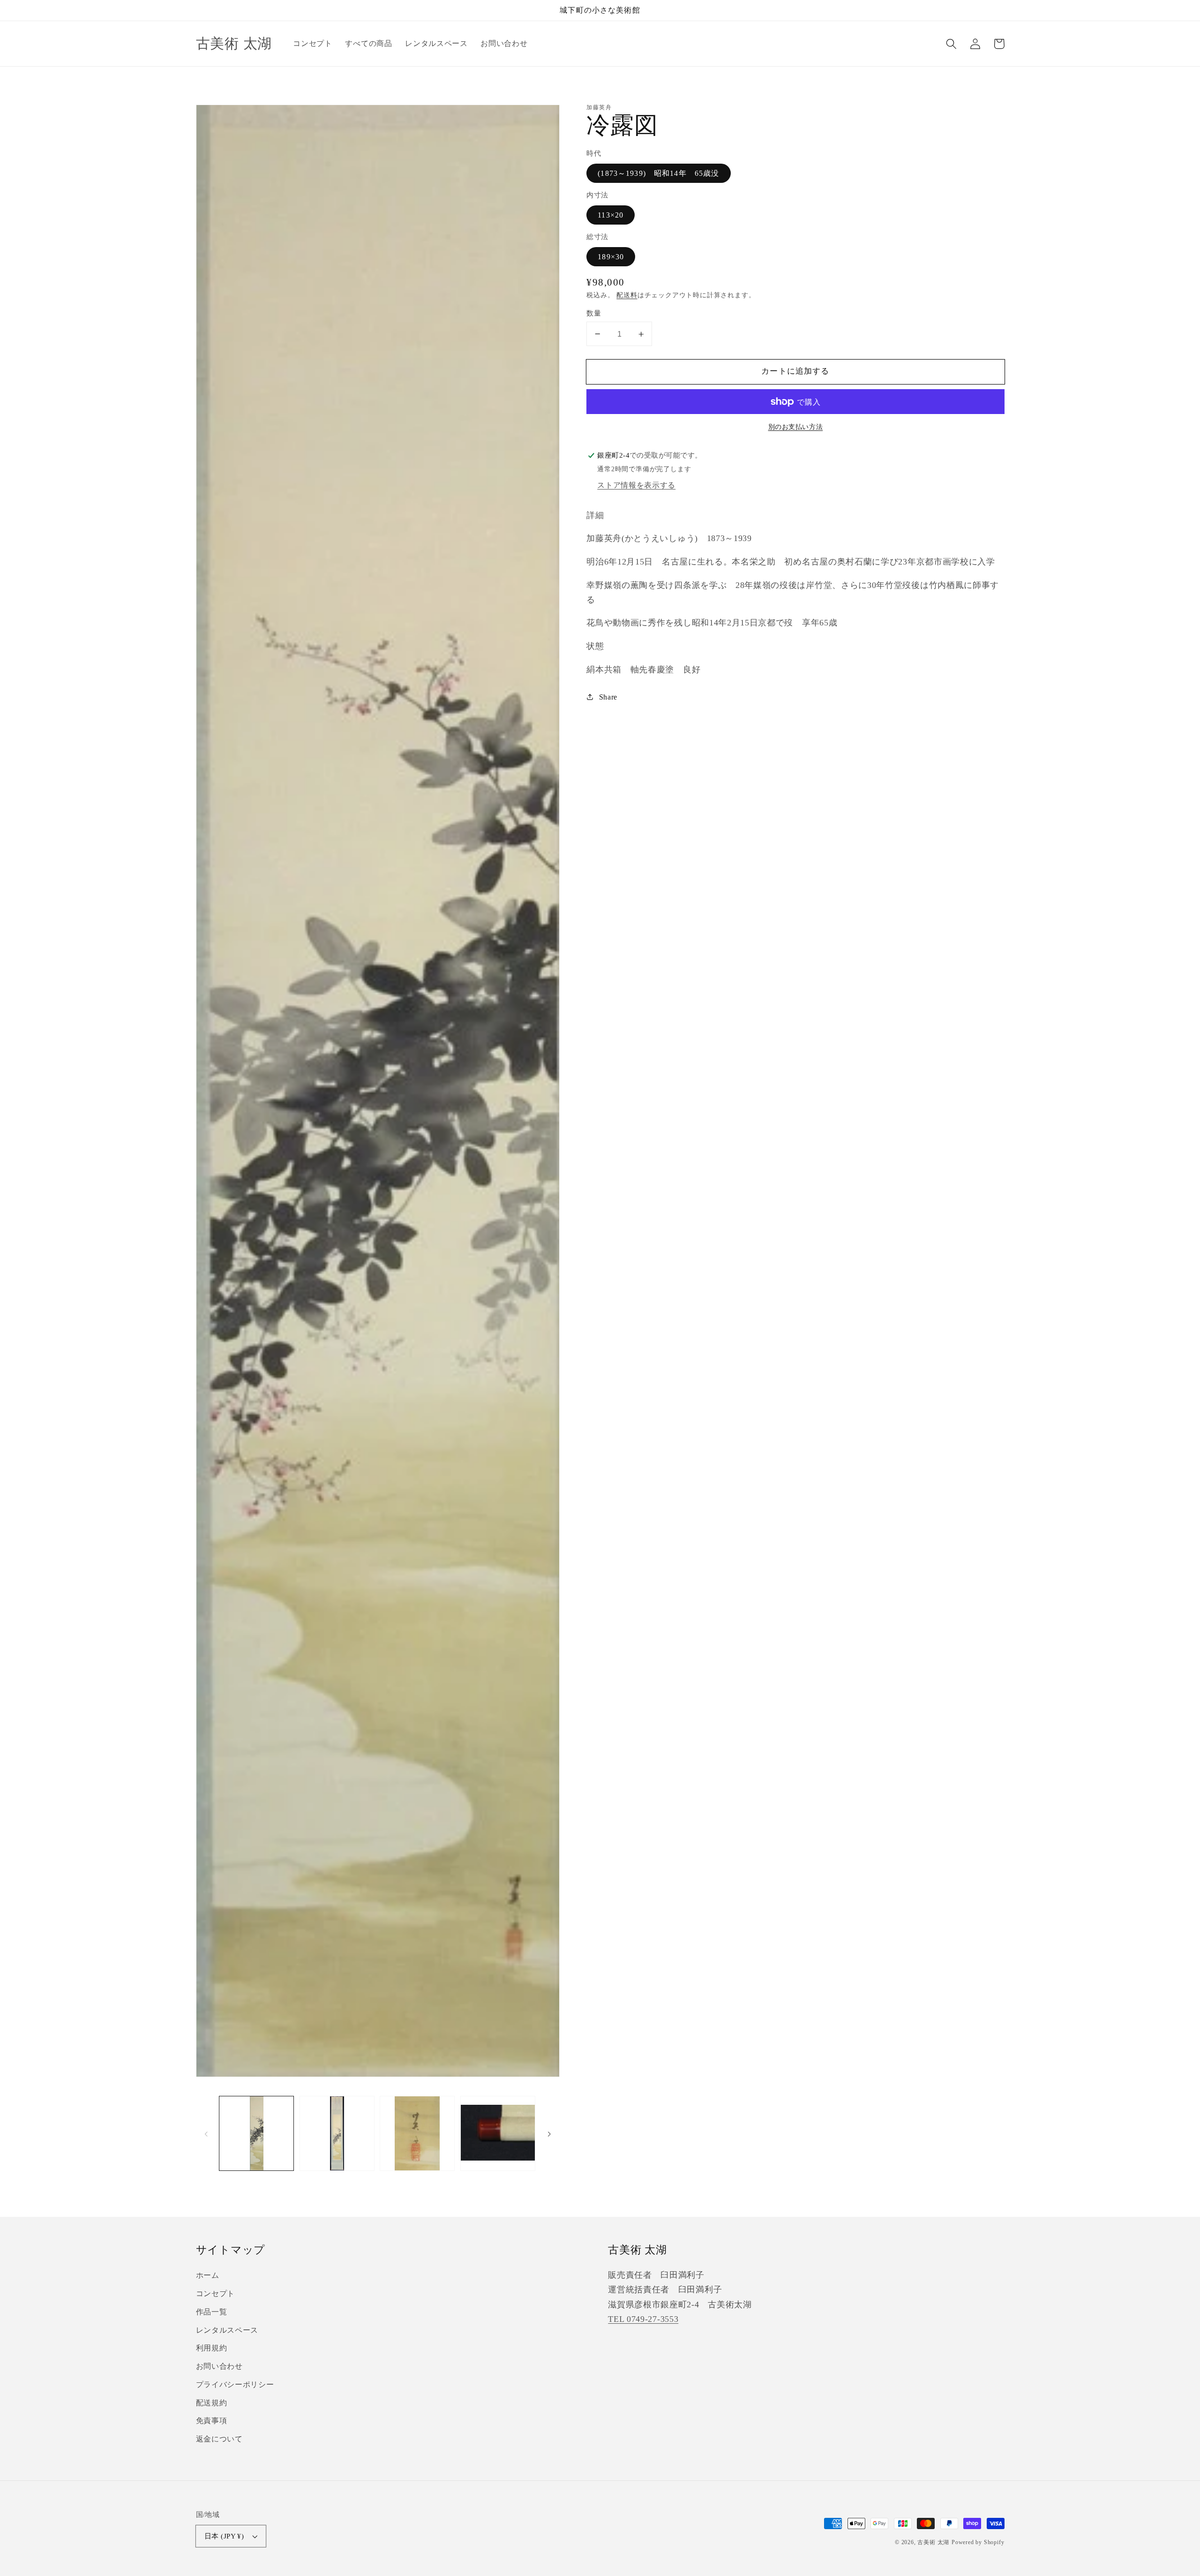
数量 (594, 313)
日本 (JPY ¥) (224, 2536)
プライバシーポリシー (235, 2384)
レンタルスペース (227, 2330)
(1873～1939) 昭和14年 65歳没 (658, 173)
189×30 (611, 257)
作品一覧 (212, 2312)
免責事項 (212, 2421)
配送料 (627, 295)
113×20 (611, 215)
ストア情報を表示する (636, 485)
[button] (952, 44)
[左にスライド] (206, 2133)
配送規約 (212, 2403)
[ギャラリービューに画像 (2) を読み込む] (337, 2133)
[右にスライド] (549, 2133)
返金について (219, 2439)
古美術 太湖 (933, 2542)
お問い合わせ (219, 2366)
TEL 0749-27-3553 (643, 2319)
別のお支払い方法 (796, 427)
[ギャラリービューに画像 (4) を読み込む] (498, 2133)
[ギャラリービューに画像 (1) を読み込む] (256, 2133)
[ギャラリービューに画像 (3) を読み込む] (417, 2133)
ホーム (208, 2275)
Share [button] (608, 697)
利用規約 (212, 2348)
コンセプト (215, 2294)
